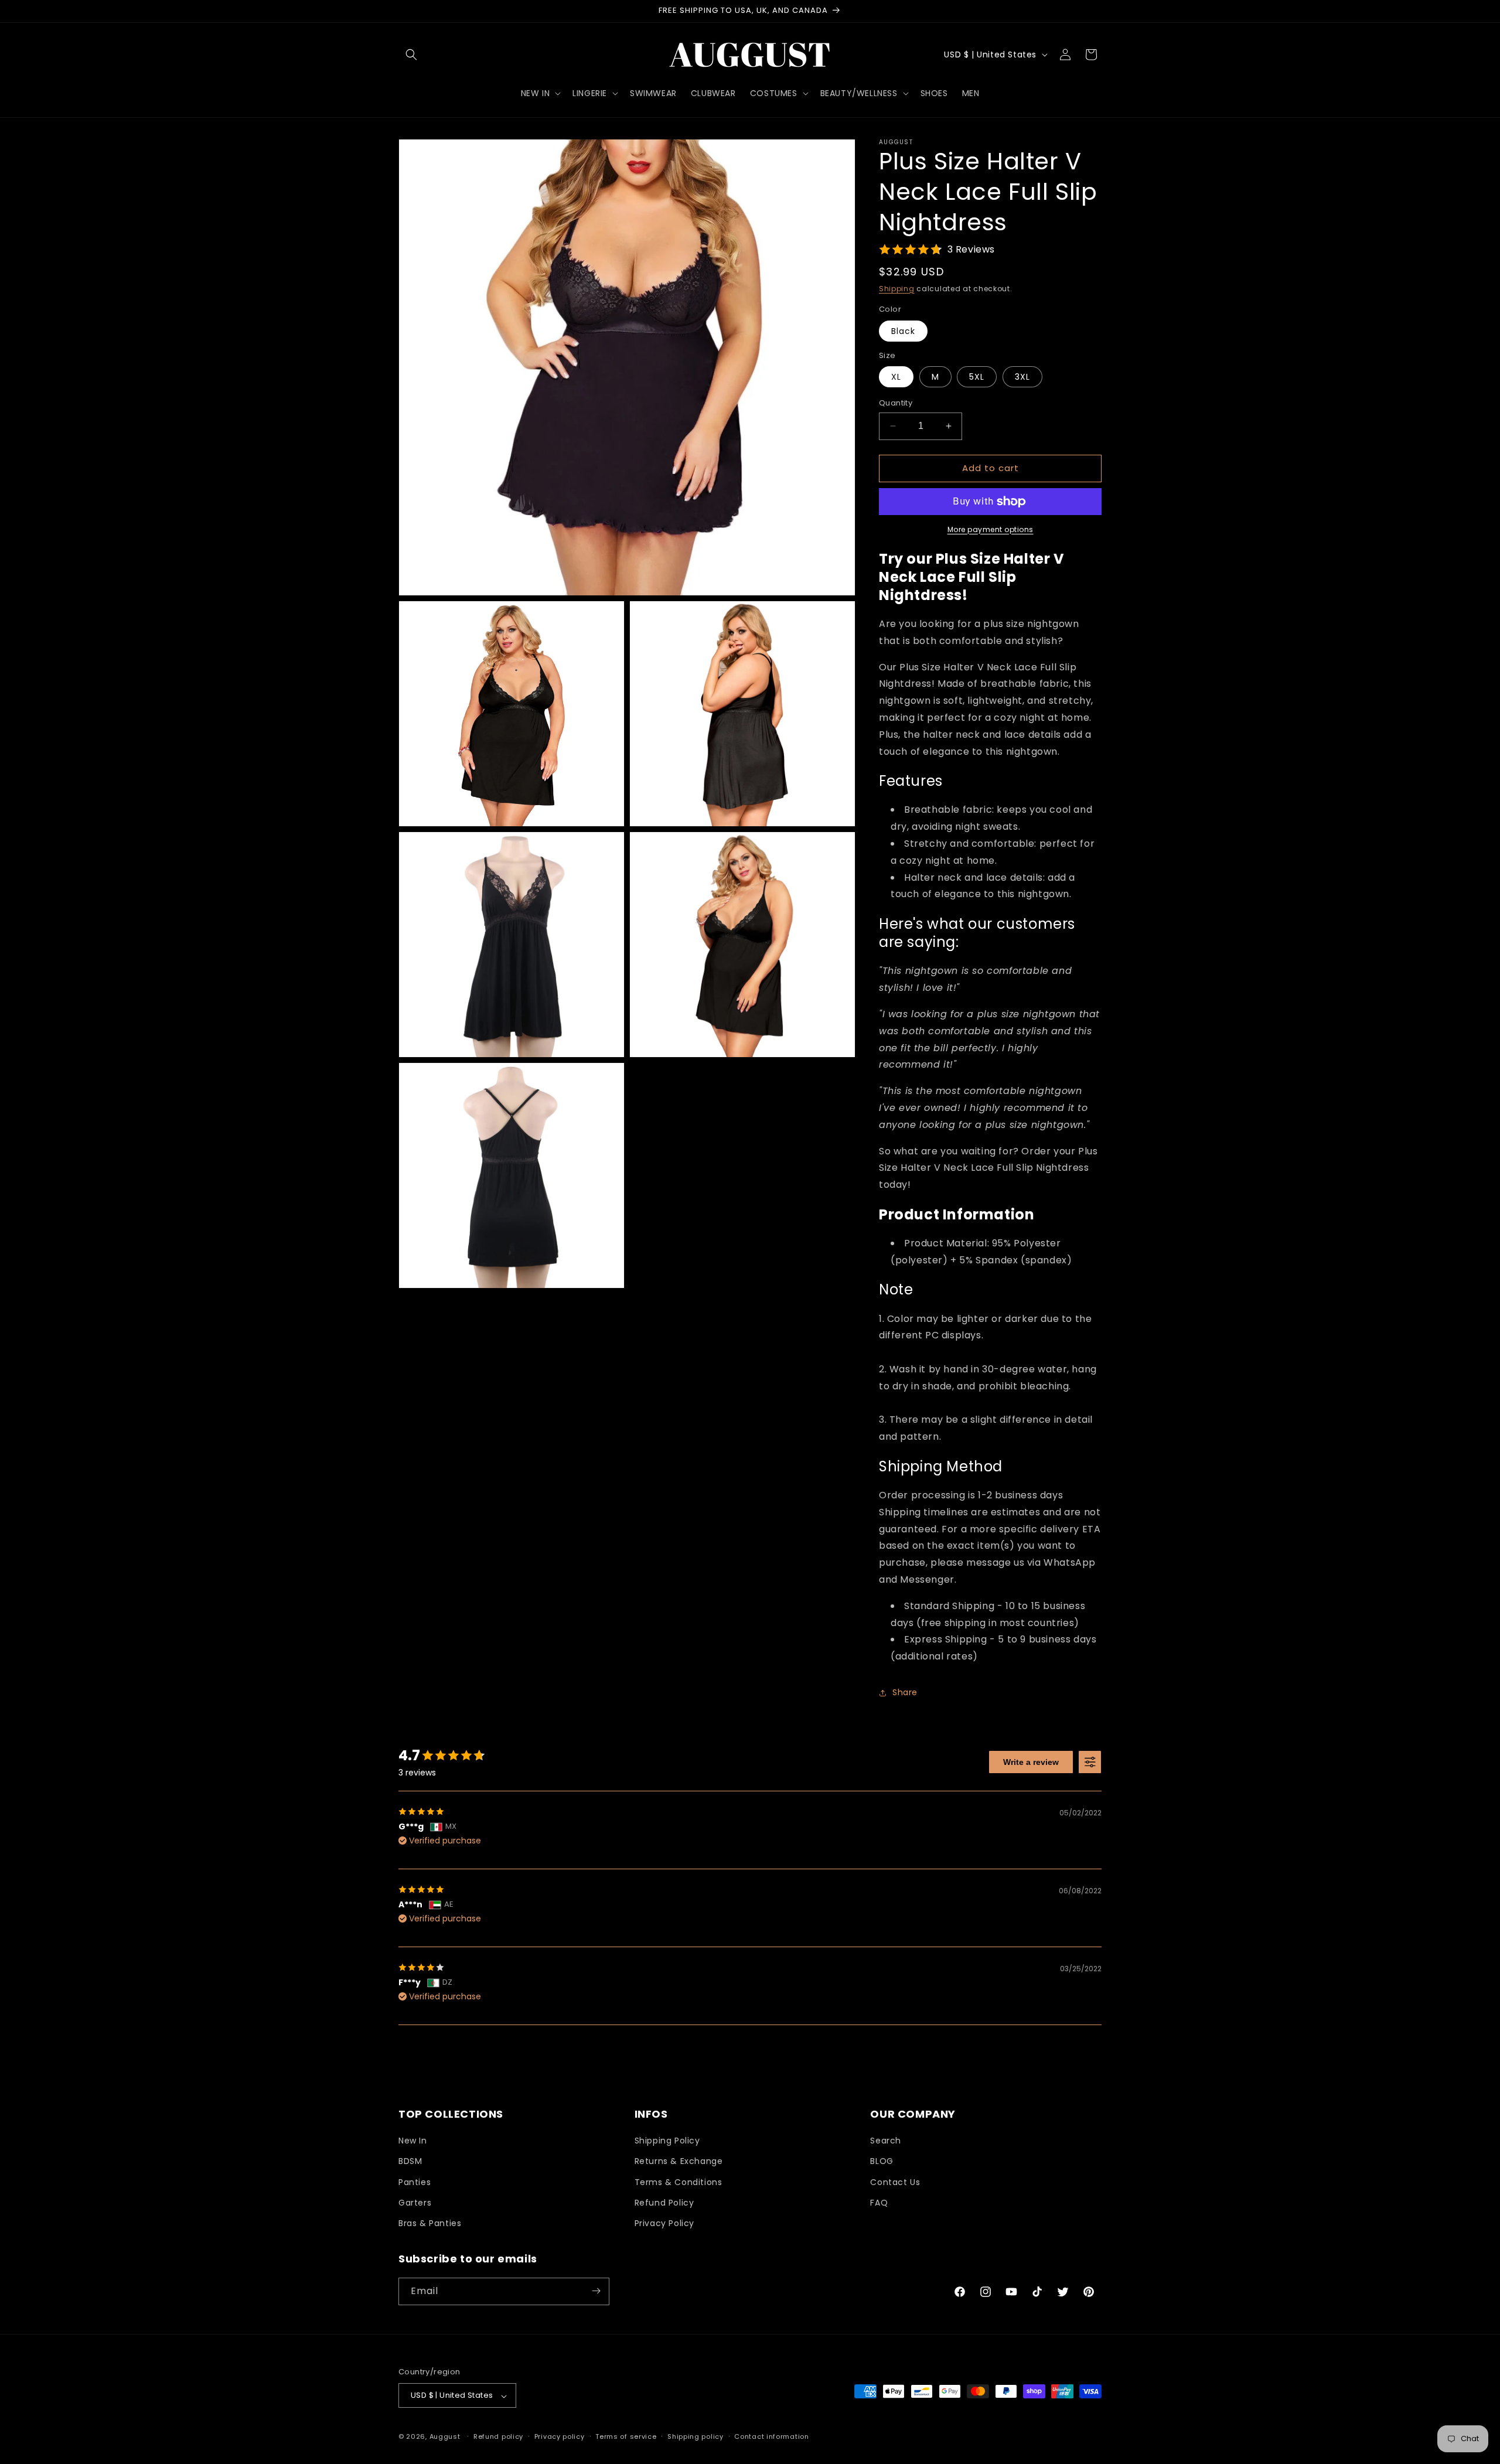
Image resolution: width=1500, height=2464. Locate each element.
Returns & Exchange (679, 2162)
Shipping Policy (667, 2141)
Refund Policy (664, 2203)
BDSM (410, 2162)
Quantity (896, 403)
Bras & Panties (430, 2224)
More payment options (991, 529)
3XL (1022, 377)
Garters (415, 2203)
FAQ (879, 2203)
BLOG (882, 2162)
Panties (415, 2182)
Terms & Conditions (679, 2182)
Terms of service (626, 2436)
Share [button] (905, 1692)
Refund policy (498, 2436)
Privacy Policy (664, 2224)
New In (413, 2141)
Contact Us (895, 2182)
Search (886, 2141)
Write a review (1031, 1762)
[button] (411, 54)
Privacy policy (560, 2436)
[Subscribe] (596, 2291)
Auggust (446, 2437)
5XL (977, 377)
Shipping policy (696, 2436)
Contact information (771, 2436)
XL (896, 377)
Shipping (897, 289)
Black (903, 331)
